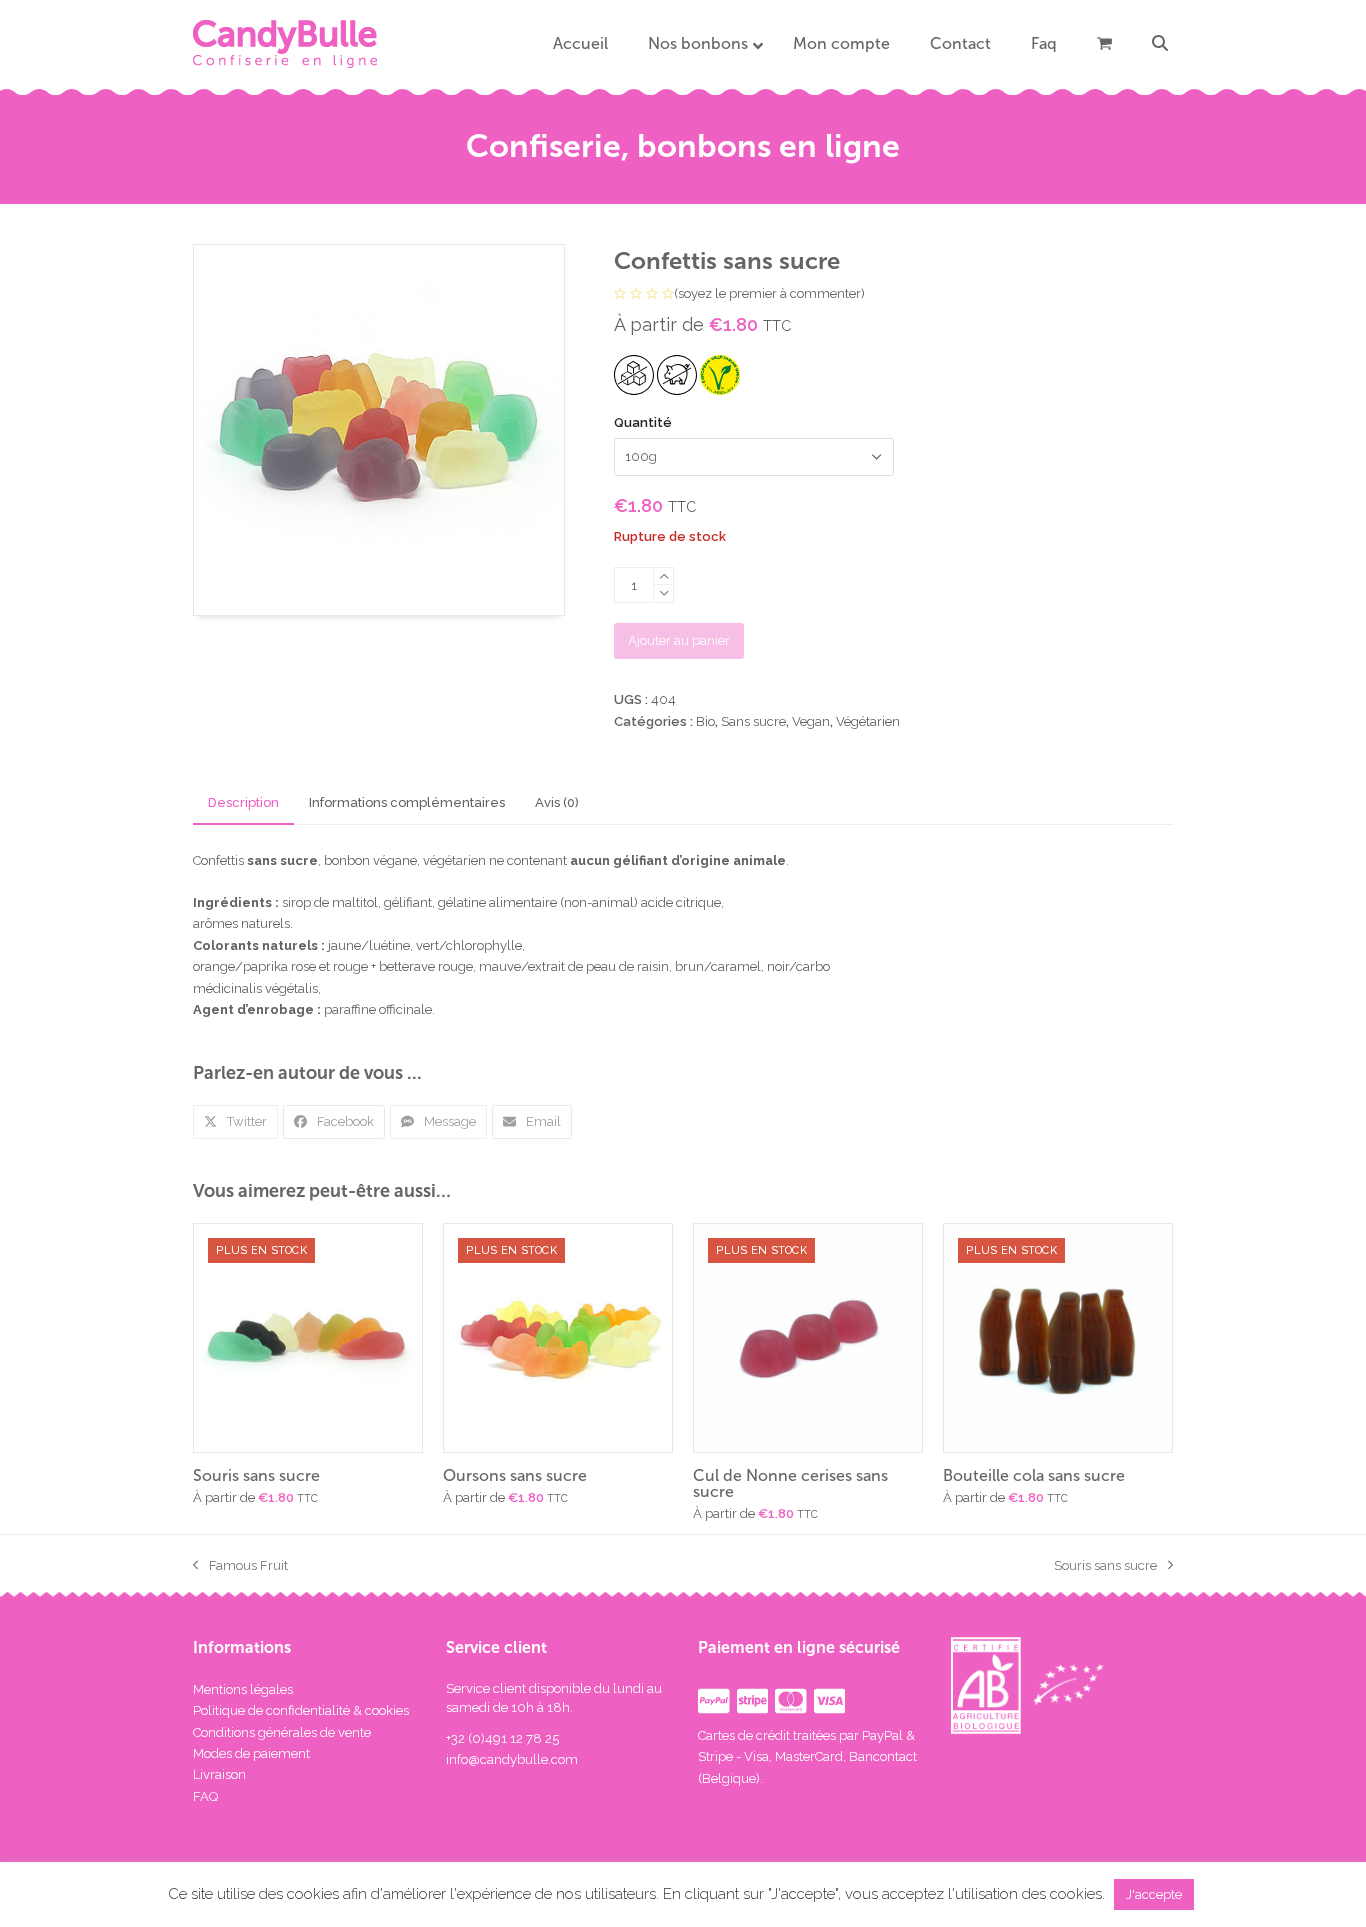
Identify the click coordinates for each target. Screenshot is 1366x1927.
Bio (705, 721)
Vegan (811, 721)
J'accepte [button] (1154, 1894)
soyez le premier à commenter (769, 293)
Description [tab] (243, 802)
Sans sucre (753, 721)
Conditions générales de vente (282, 1732)
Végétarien (868, 721)
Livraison (219, 1774)
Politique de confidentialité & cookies (301, 1710)
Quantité (643, 422)
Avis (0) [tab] (557, 802)
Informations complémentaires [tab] (407, 802)
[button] (1104, 44)
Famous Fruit (240, 1567)
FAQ (205, 1796)
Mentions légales (243, 1689)
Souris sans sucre (1105, 1567)
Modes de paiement (251, 1753)
